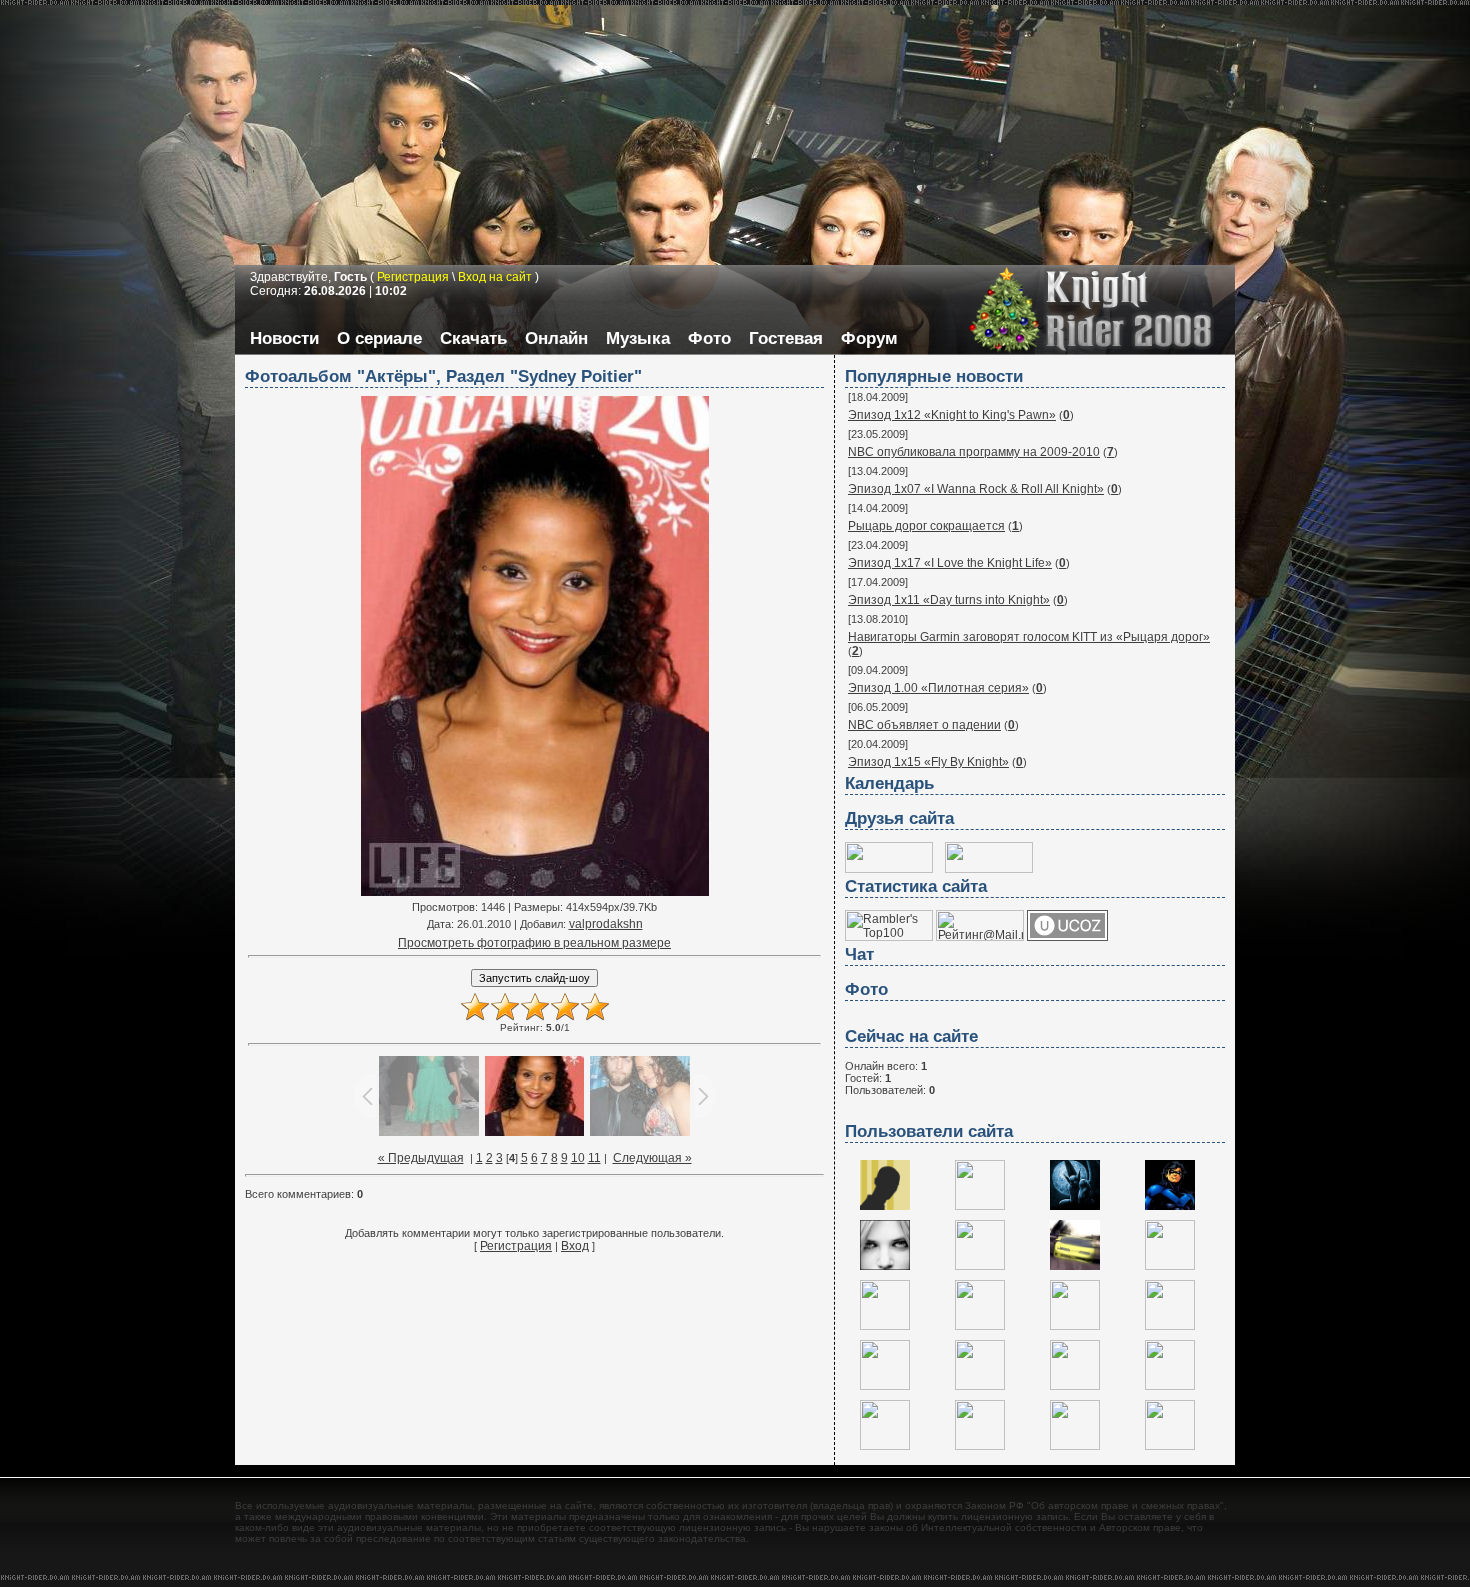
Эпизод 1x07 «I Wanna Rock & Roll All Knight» (976, 489)
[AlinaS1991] (1170, 1386)
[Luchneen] (980, 1386)
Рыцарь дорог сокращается (926, 526)
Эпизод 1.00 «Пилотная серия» (938, 688)
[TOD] (980, 1266)
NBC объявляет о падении (924, 725)
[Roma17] (980, 1206)
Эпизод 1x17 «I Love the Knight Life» (950, 563)
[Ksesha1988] (1170, 1266)
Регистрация (516, 1246)
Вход (575, 1246)
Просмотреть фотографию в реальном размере (534, 943)
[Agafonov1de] (885, 1326)
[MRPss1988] (980, 1446)
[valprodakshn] (1075, 1206)
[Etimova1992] (980, 1326)
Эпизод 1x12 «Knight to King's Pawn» (952, 415)
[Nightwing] (1170, 1206)
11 (594, 1158)
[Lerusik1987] (1170, 1446)
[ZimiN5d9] (1075, 1326)
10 (578, 1158)
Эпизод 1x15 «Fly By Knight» (928, 762)
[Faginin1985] (885, 1446)
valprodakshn (606, 924)
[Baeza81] (885, 1266)
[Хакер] (885, 1206)
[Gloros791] (1075, 1446)
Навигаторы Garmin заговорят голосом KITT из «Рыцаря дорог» (1029, 637)
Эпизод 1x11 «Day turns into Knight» (949, 600)
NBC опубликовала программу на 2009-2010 (974, 452)
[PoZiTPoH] (1075, 1266)
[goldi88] (1170, 1326)
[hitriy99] (1075, 1386)
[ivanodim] (885, 1386)
